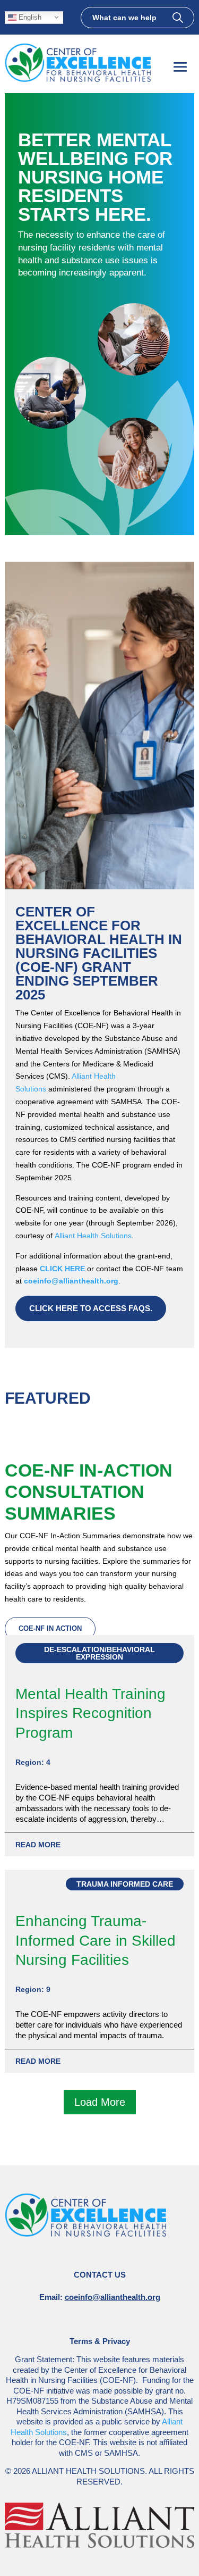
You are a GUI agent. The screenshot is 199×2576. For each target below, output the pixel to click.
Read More (38, 1845)
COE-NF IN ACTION (50, 1628)
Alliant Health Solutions (93, 1236)
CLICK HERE (62, 1269)
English (29, 17)
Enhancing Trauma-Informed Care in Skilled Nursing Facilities (96, 1940)
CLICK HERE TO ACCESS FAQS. (91, 1308)
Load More (100, 2102)
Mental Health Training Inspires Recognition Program (90, 1713)
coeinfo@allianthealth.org (71, 1281)
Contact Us (100, 2275)
